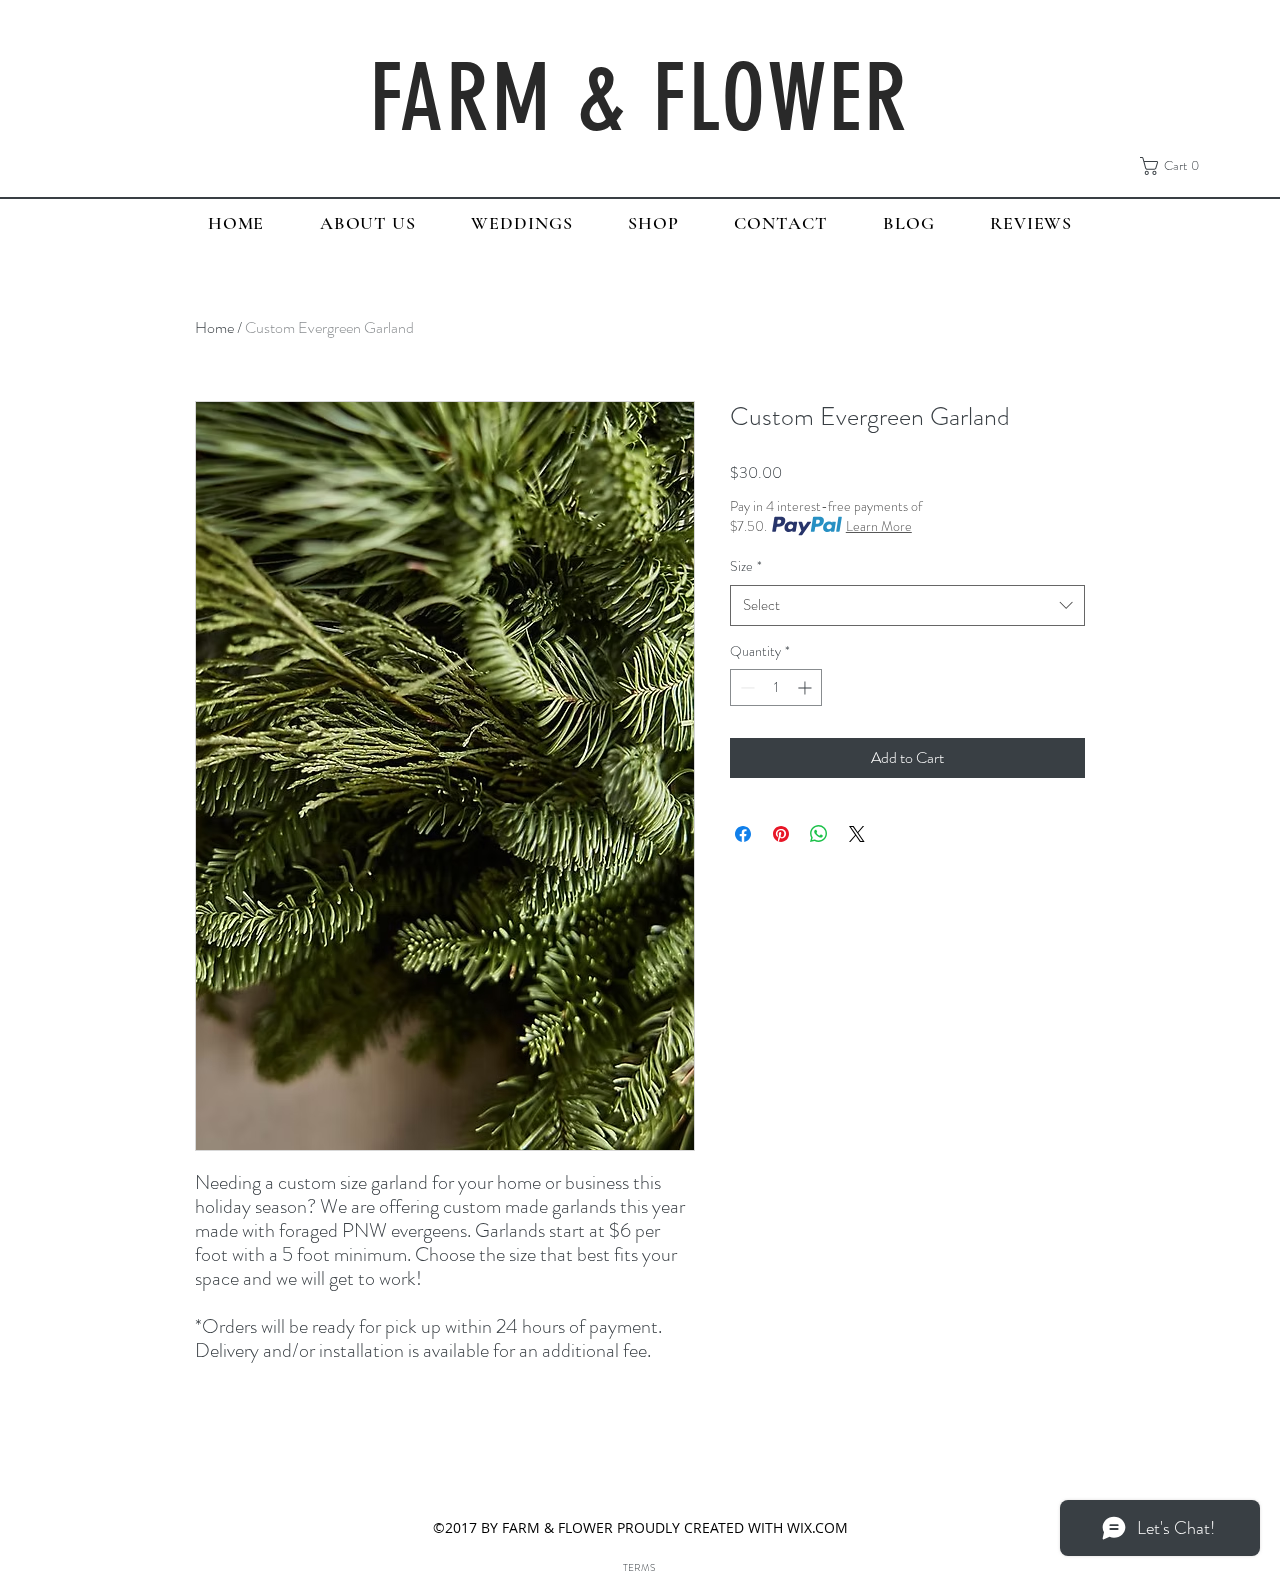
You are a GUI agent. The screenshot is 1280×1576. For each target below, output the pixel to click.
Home (214, 327)
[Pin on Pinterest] (781, 834)
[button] (1175, 166)
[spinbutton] (776, 687)
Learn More (879, 526)
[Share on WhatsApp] (819, 834)
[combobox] (907, 605)
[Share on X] (857, 834)
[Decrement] (745, 687)
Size (746, 566)
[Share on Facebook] (743, 834)
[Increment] (806, 687)
